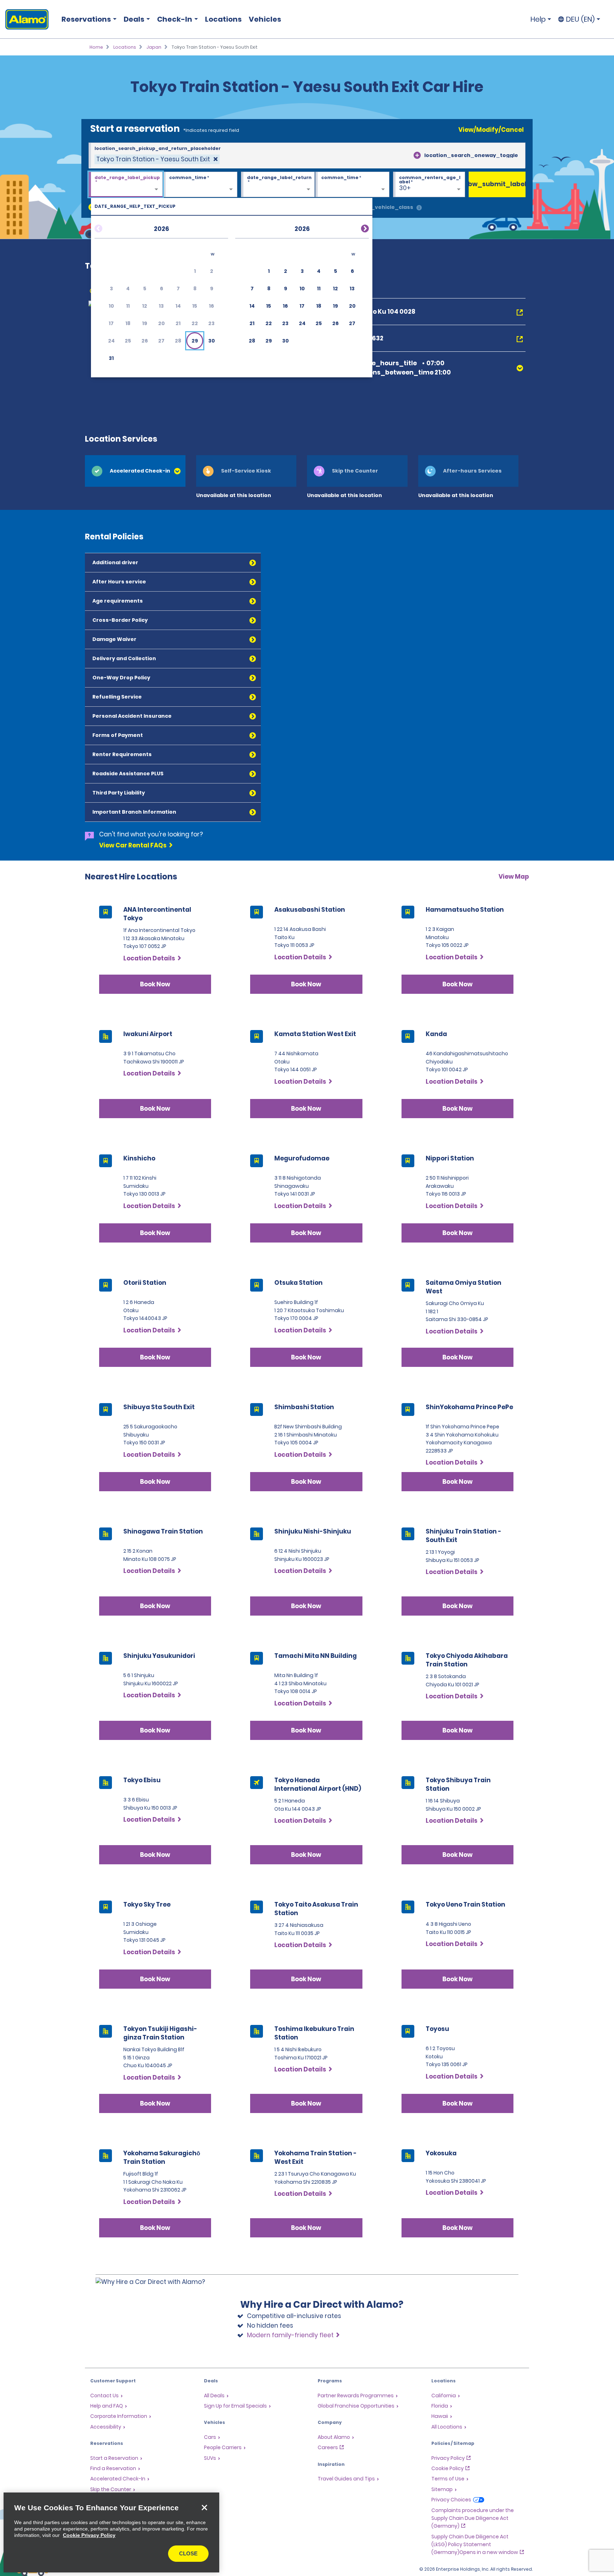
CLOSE (188, 2553)
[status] (157, 159)
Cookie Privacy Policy (89, 2535)
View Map (514, 877)
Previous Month (107, 227)
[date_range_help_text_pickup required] (126, 185)
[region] (111, 2532)
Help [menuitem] (538, 19)
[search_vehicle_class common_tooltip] (419, 208)
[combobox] (307, 156)
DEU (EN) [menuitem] (580, 19)
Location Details (149, 958)
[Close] (204, 2507)
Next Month (356, 227)
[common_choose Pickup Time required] (200, 185)
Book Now (155, 984)
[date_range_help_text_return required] (278, 185)
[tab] (135, 471)
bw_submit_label (497, 184)
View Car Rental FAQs (133, 845)
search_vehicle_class (382, 207)
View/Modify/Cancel (491, 130)
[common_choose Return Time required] (352, 185)
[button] (195, 341)
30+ (405, 188)
